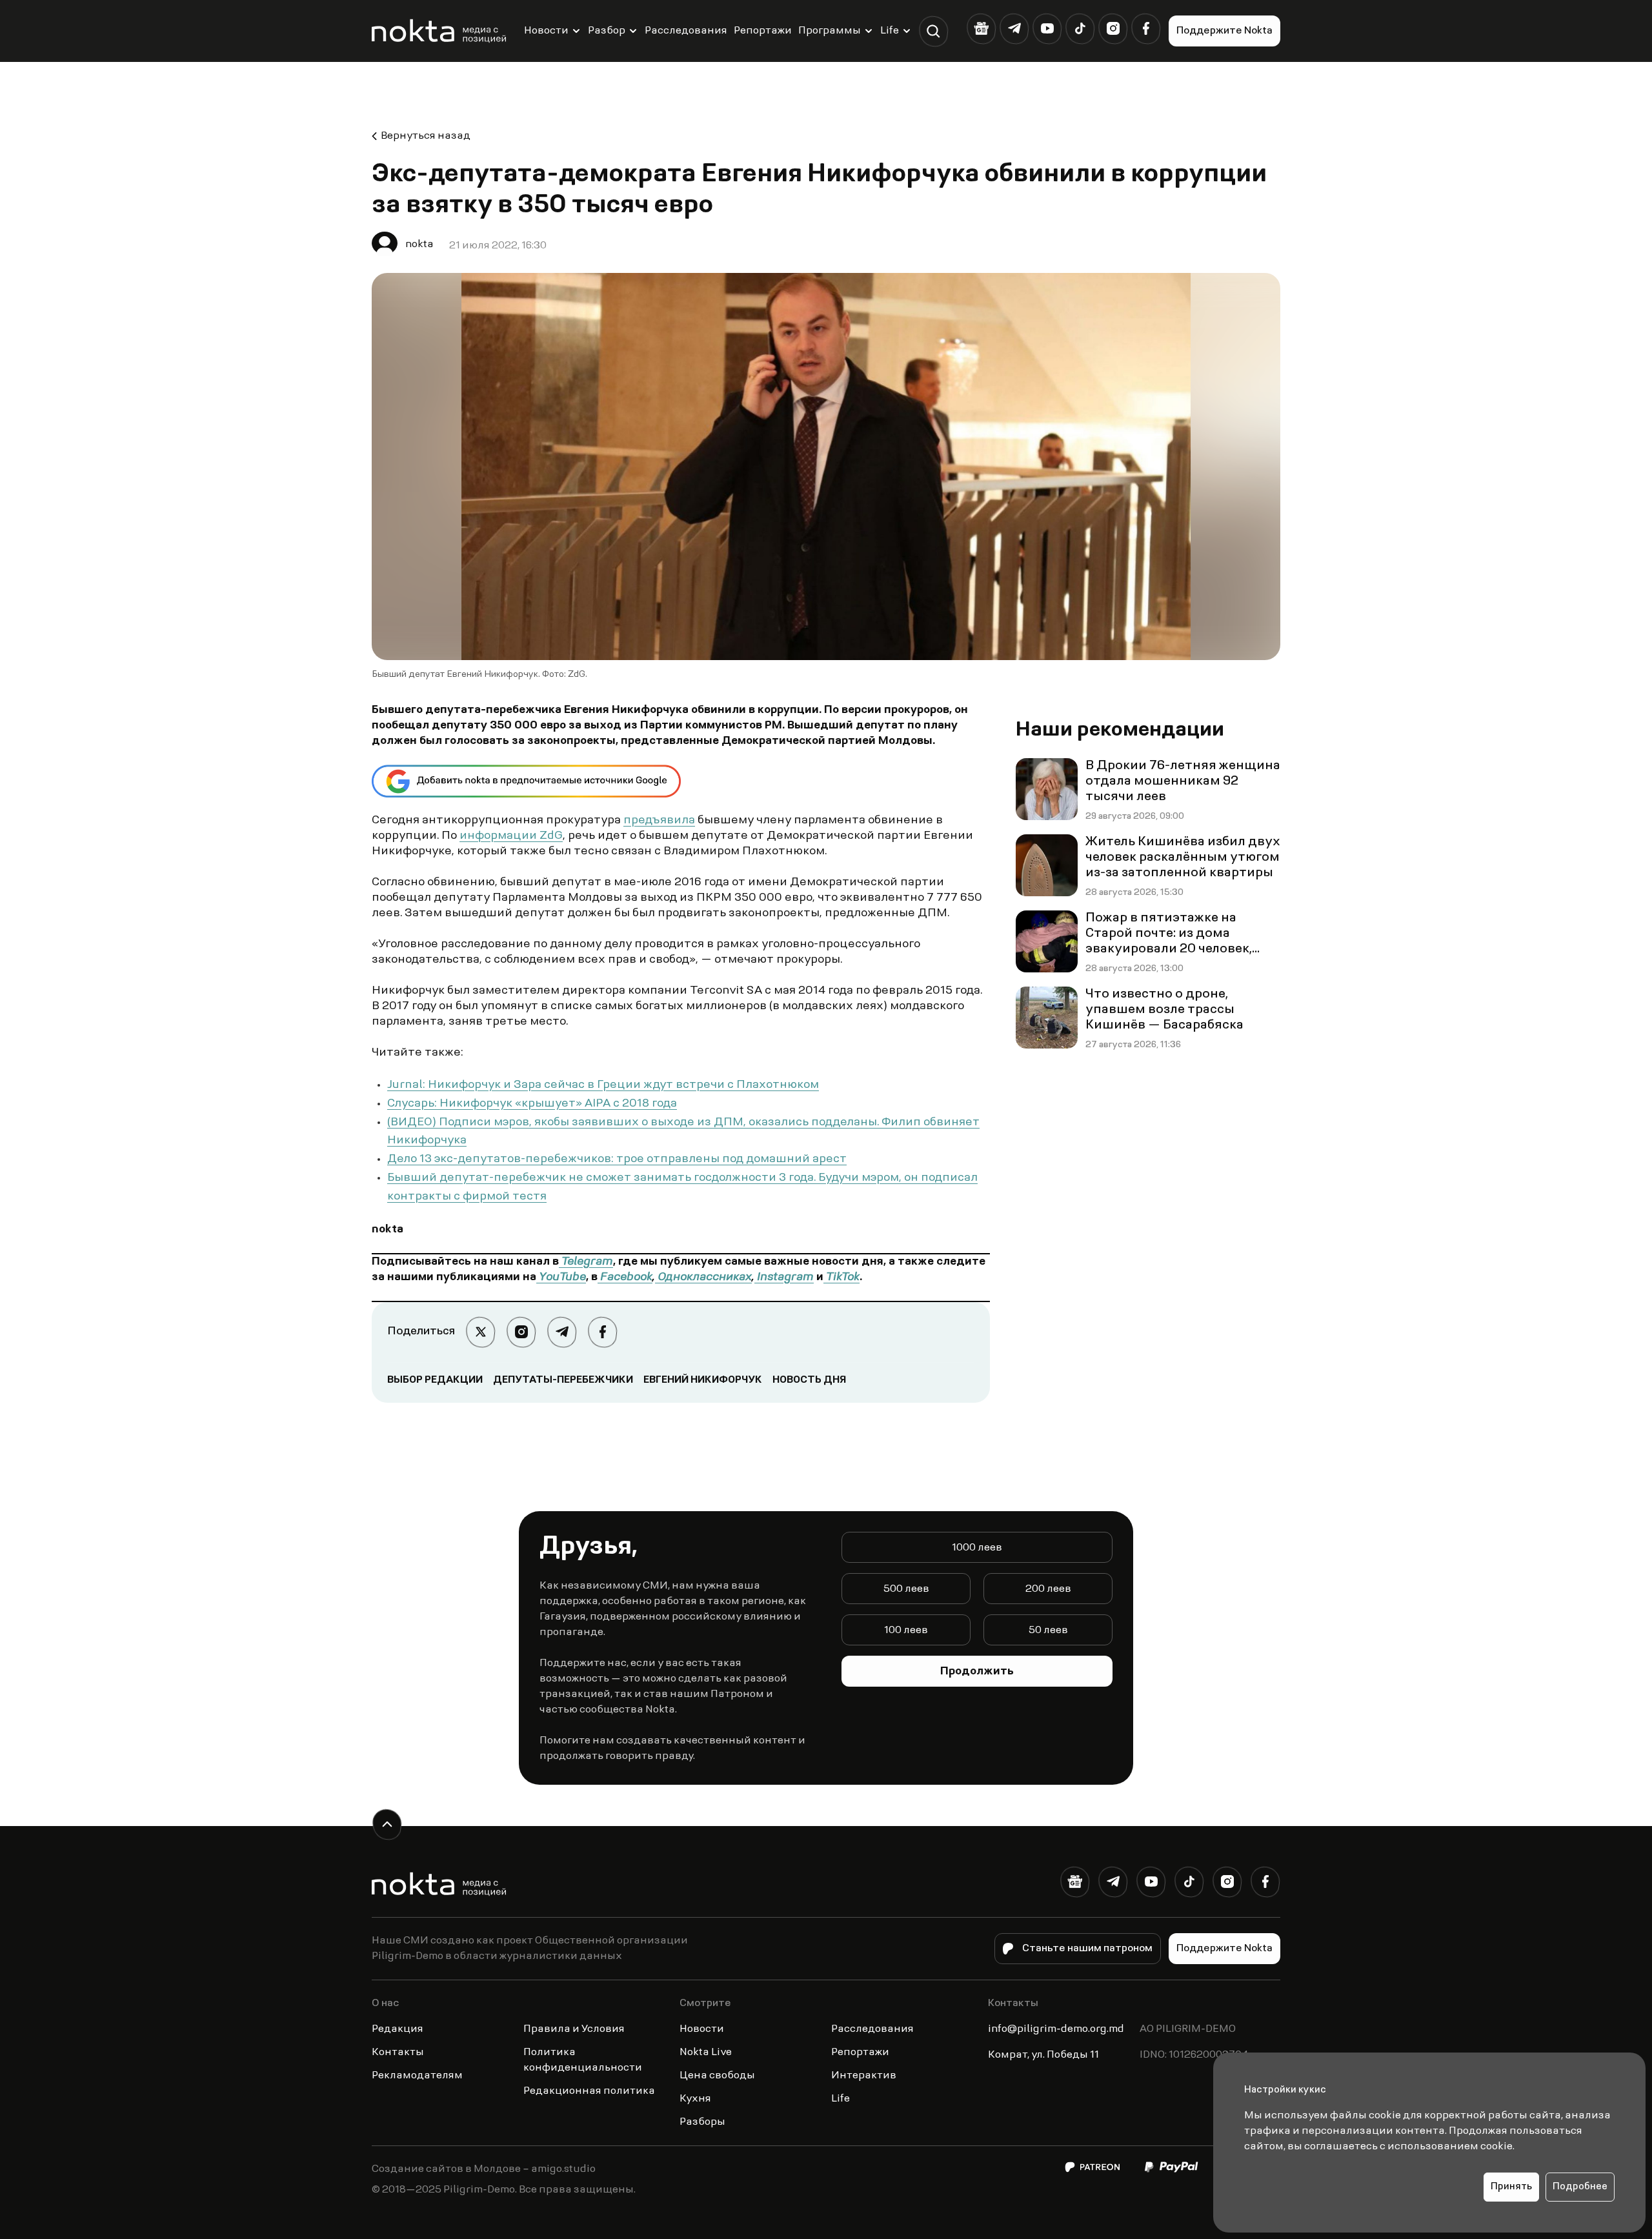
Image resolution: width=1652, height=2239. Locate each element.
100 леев (906, 1631)
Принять (1511, 2187)
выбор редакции (435, 1380)
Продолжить (977, 1672)
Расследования (686, 31)
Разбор (607, 31)
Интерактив (864, 2076)
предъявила (659, 821)
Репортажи (763, 31)
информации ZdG (511, 836)
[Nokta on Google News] (981, 29)
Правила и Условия (574, 2029)
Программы (830, 31)
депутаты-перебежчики (563, 1380)
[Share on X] (480, 1332)
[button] (933, 31)
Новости (546, 31)
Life (890, 31)
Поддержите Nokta (1224, 31)
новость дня (809, 1380)
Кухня (695, 2099)
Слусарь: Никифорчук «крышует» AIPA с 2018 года (532, 1104)
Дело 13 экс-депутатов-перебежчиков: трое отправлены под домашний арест (617, 1160)
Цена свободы (717, 2076)
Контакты (398, 2053)
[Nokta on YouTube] (1047, 29)
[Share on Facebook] (602, 1332)
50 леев (1048, 1631)
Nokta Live (706, 2053)
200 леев (1048, 1589)
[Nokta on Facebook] (1146, 29)
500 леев (906, 1589)
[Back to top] (387, 1824)
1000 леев (977, 1548)
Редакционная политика (589, 2091)
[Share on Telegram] (562, 1332)
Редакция (398, 2029)
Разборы (702, 2122)
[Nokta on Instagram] (1113, 29)
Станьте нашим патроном (1087, 1949)
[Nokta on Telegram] (1014, 29)
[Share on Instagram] (521, 1332)
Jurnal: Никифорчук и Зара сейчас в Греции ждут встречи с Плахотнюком (603, 1085)
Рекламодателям (417, 2076)
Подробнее (1580, 2187)
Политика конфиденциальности (583, 2060)
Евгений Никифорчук (703, 1380)
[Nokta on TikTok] (1080, 29)
